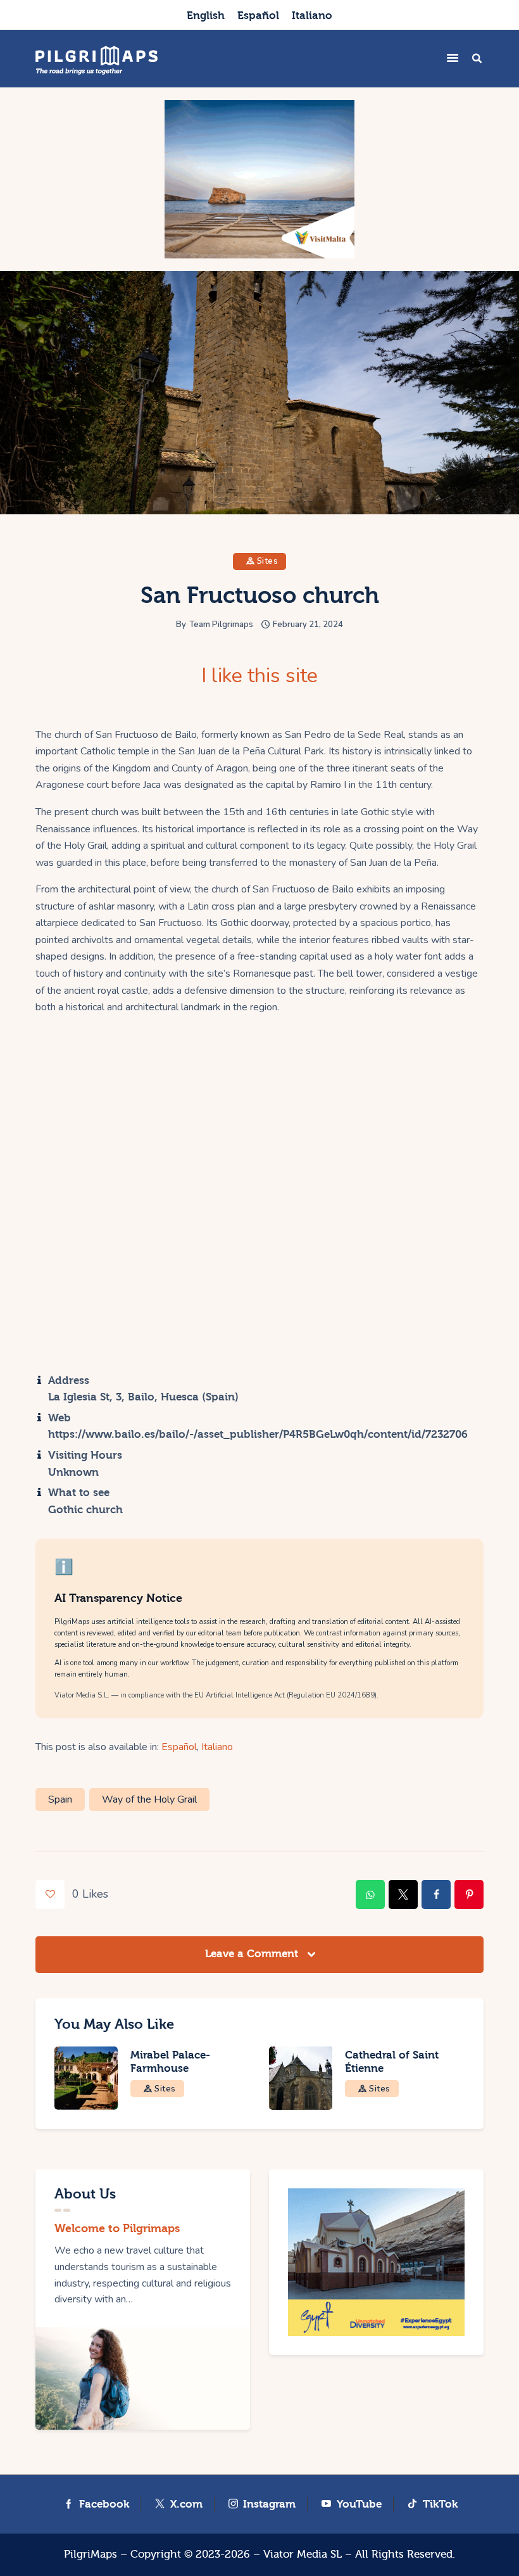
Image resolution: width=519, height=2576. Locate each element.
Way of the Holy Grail (149, 1799)
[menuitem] (206, 15)
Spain (60, 1799)
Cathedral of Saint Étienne (392, 2062)
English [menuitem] (206, 16)
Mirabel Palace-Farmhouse (170, 2062)
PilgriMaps (91, 2554)
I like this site (259, 676)
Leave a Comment (253, 1954)
